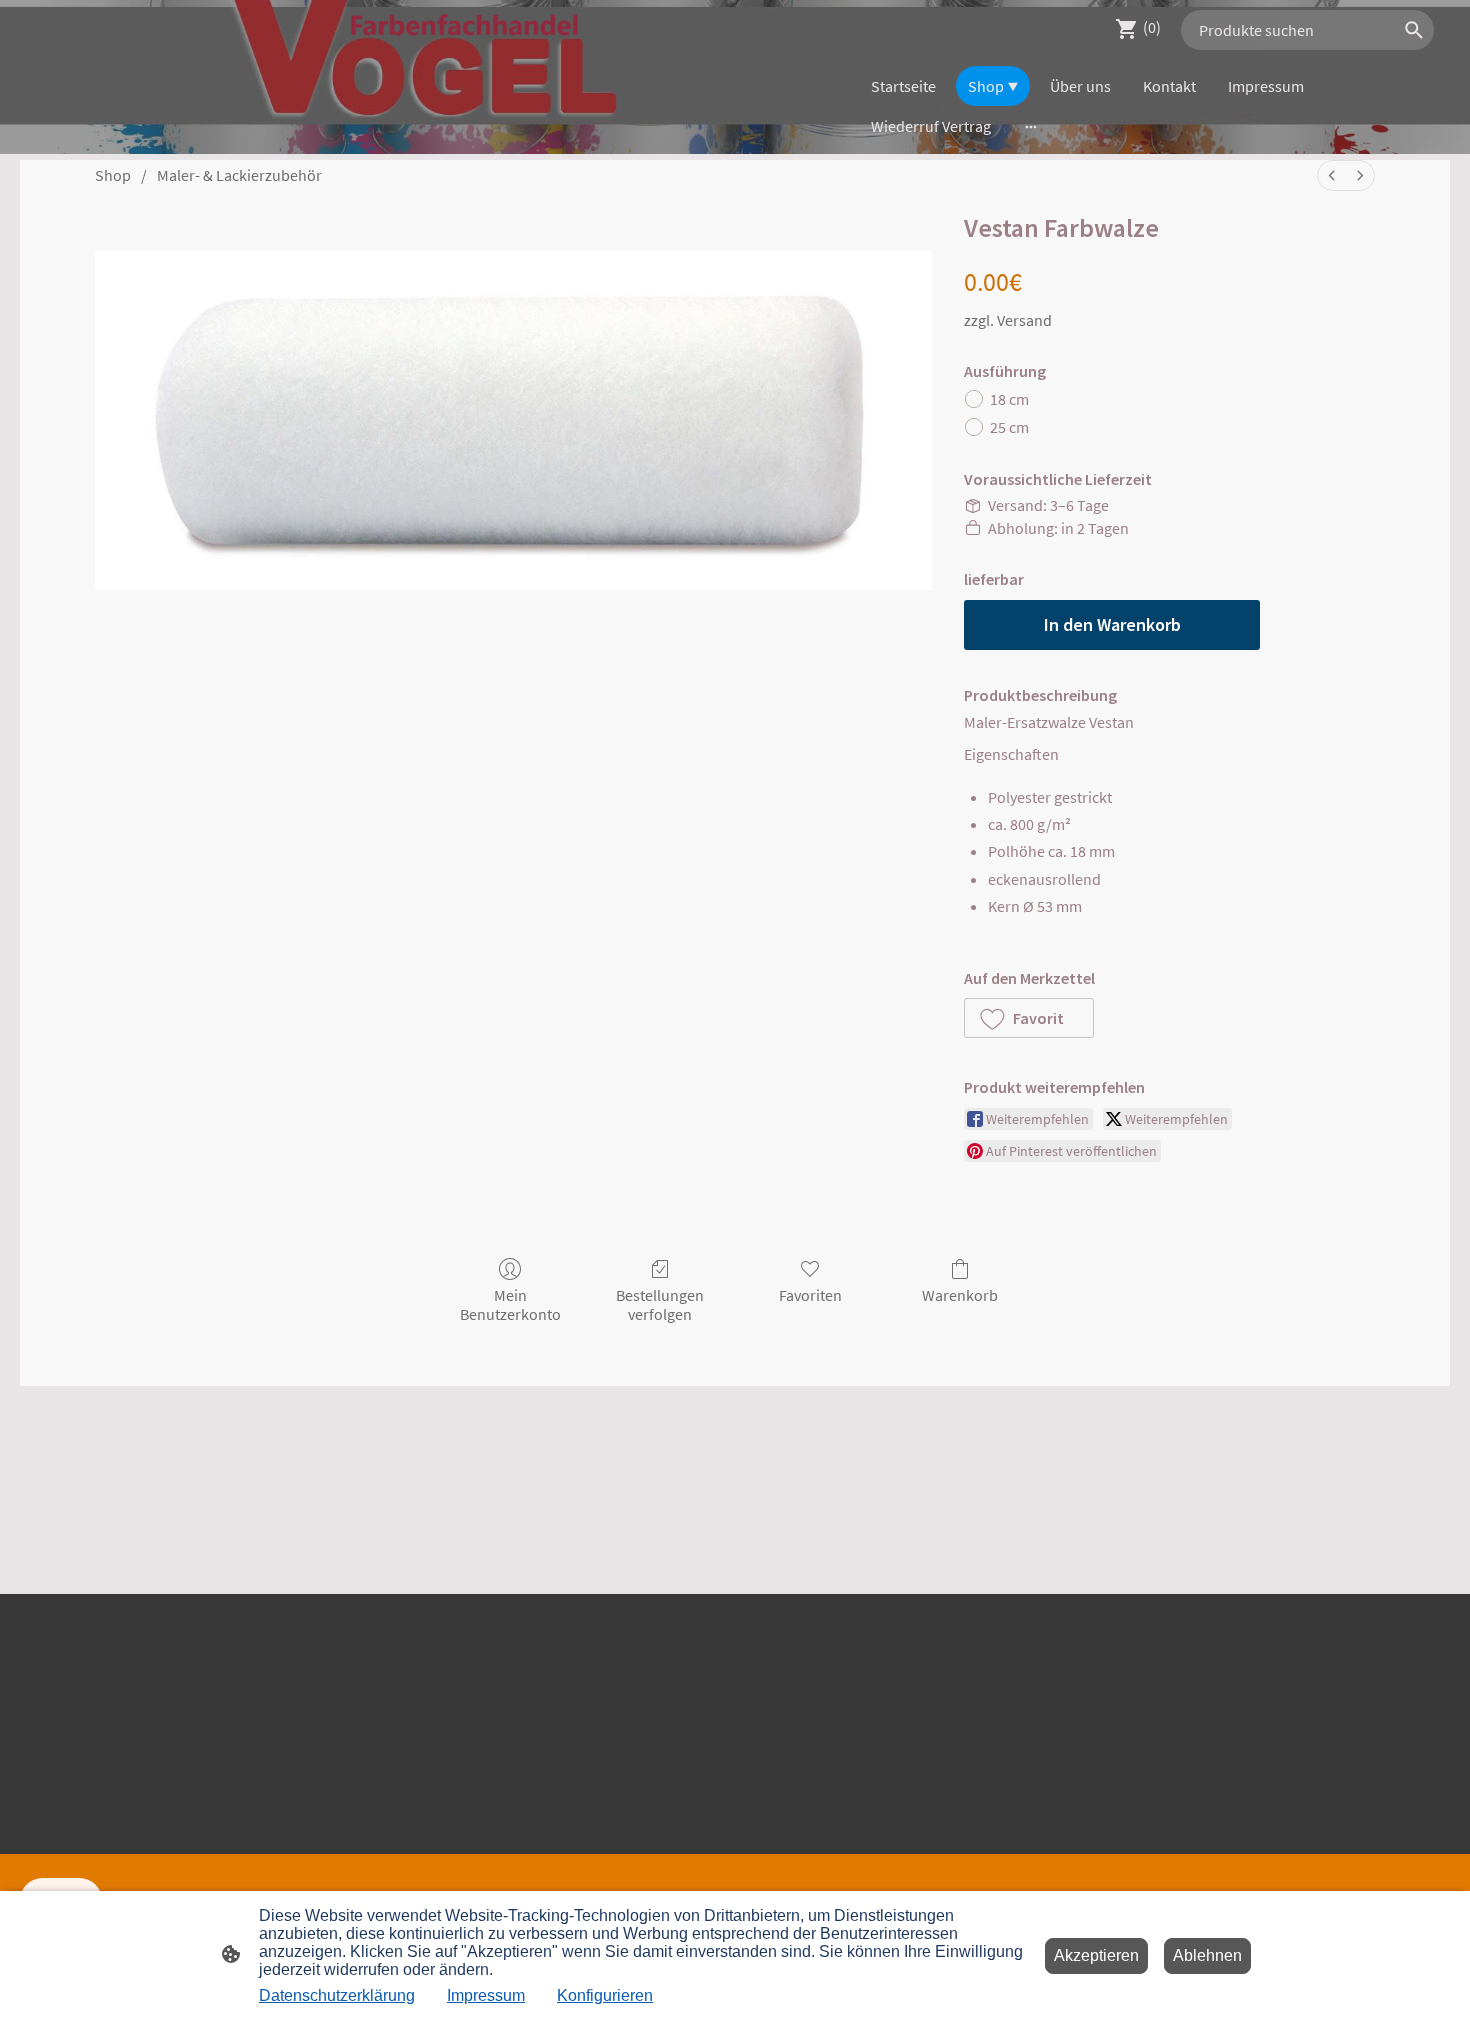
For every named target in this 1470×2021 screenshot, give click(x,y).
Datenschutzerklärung (337, 1995)
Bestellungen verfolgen (660, 1304)
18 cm (1009, 399)
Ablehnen (1207, 1955)
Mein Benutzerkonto (510, 1304)
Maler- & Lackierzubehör (239, 175)
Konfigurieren (605, 1995)
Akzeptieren (1096, 1955)
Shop (113, 175)
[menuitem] (1332, 175)
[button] (1029, 1018)
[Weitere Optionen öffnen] (1031, 126)
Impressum (486, 1995)
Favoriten (810, 1295)
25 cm (1009, 427)
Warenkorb (960, 1295)
